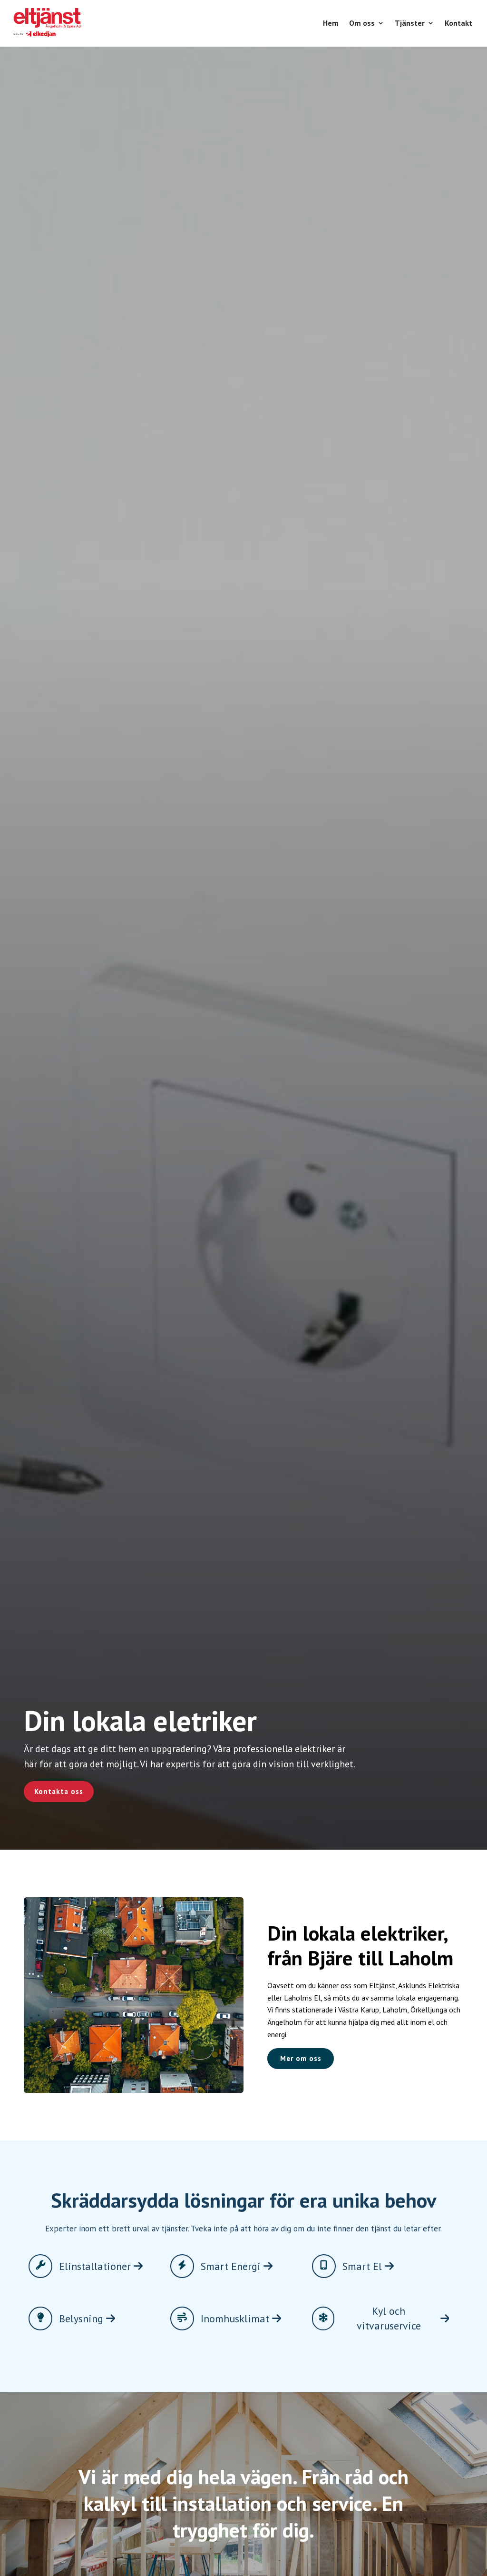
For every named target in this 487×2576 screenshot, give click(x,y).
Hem (331, 23)
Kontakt (458, 23)
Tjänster (410, 23)
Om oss (362, 23)
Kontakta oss (59, 1791)
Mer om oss (301, 2058)
